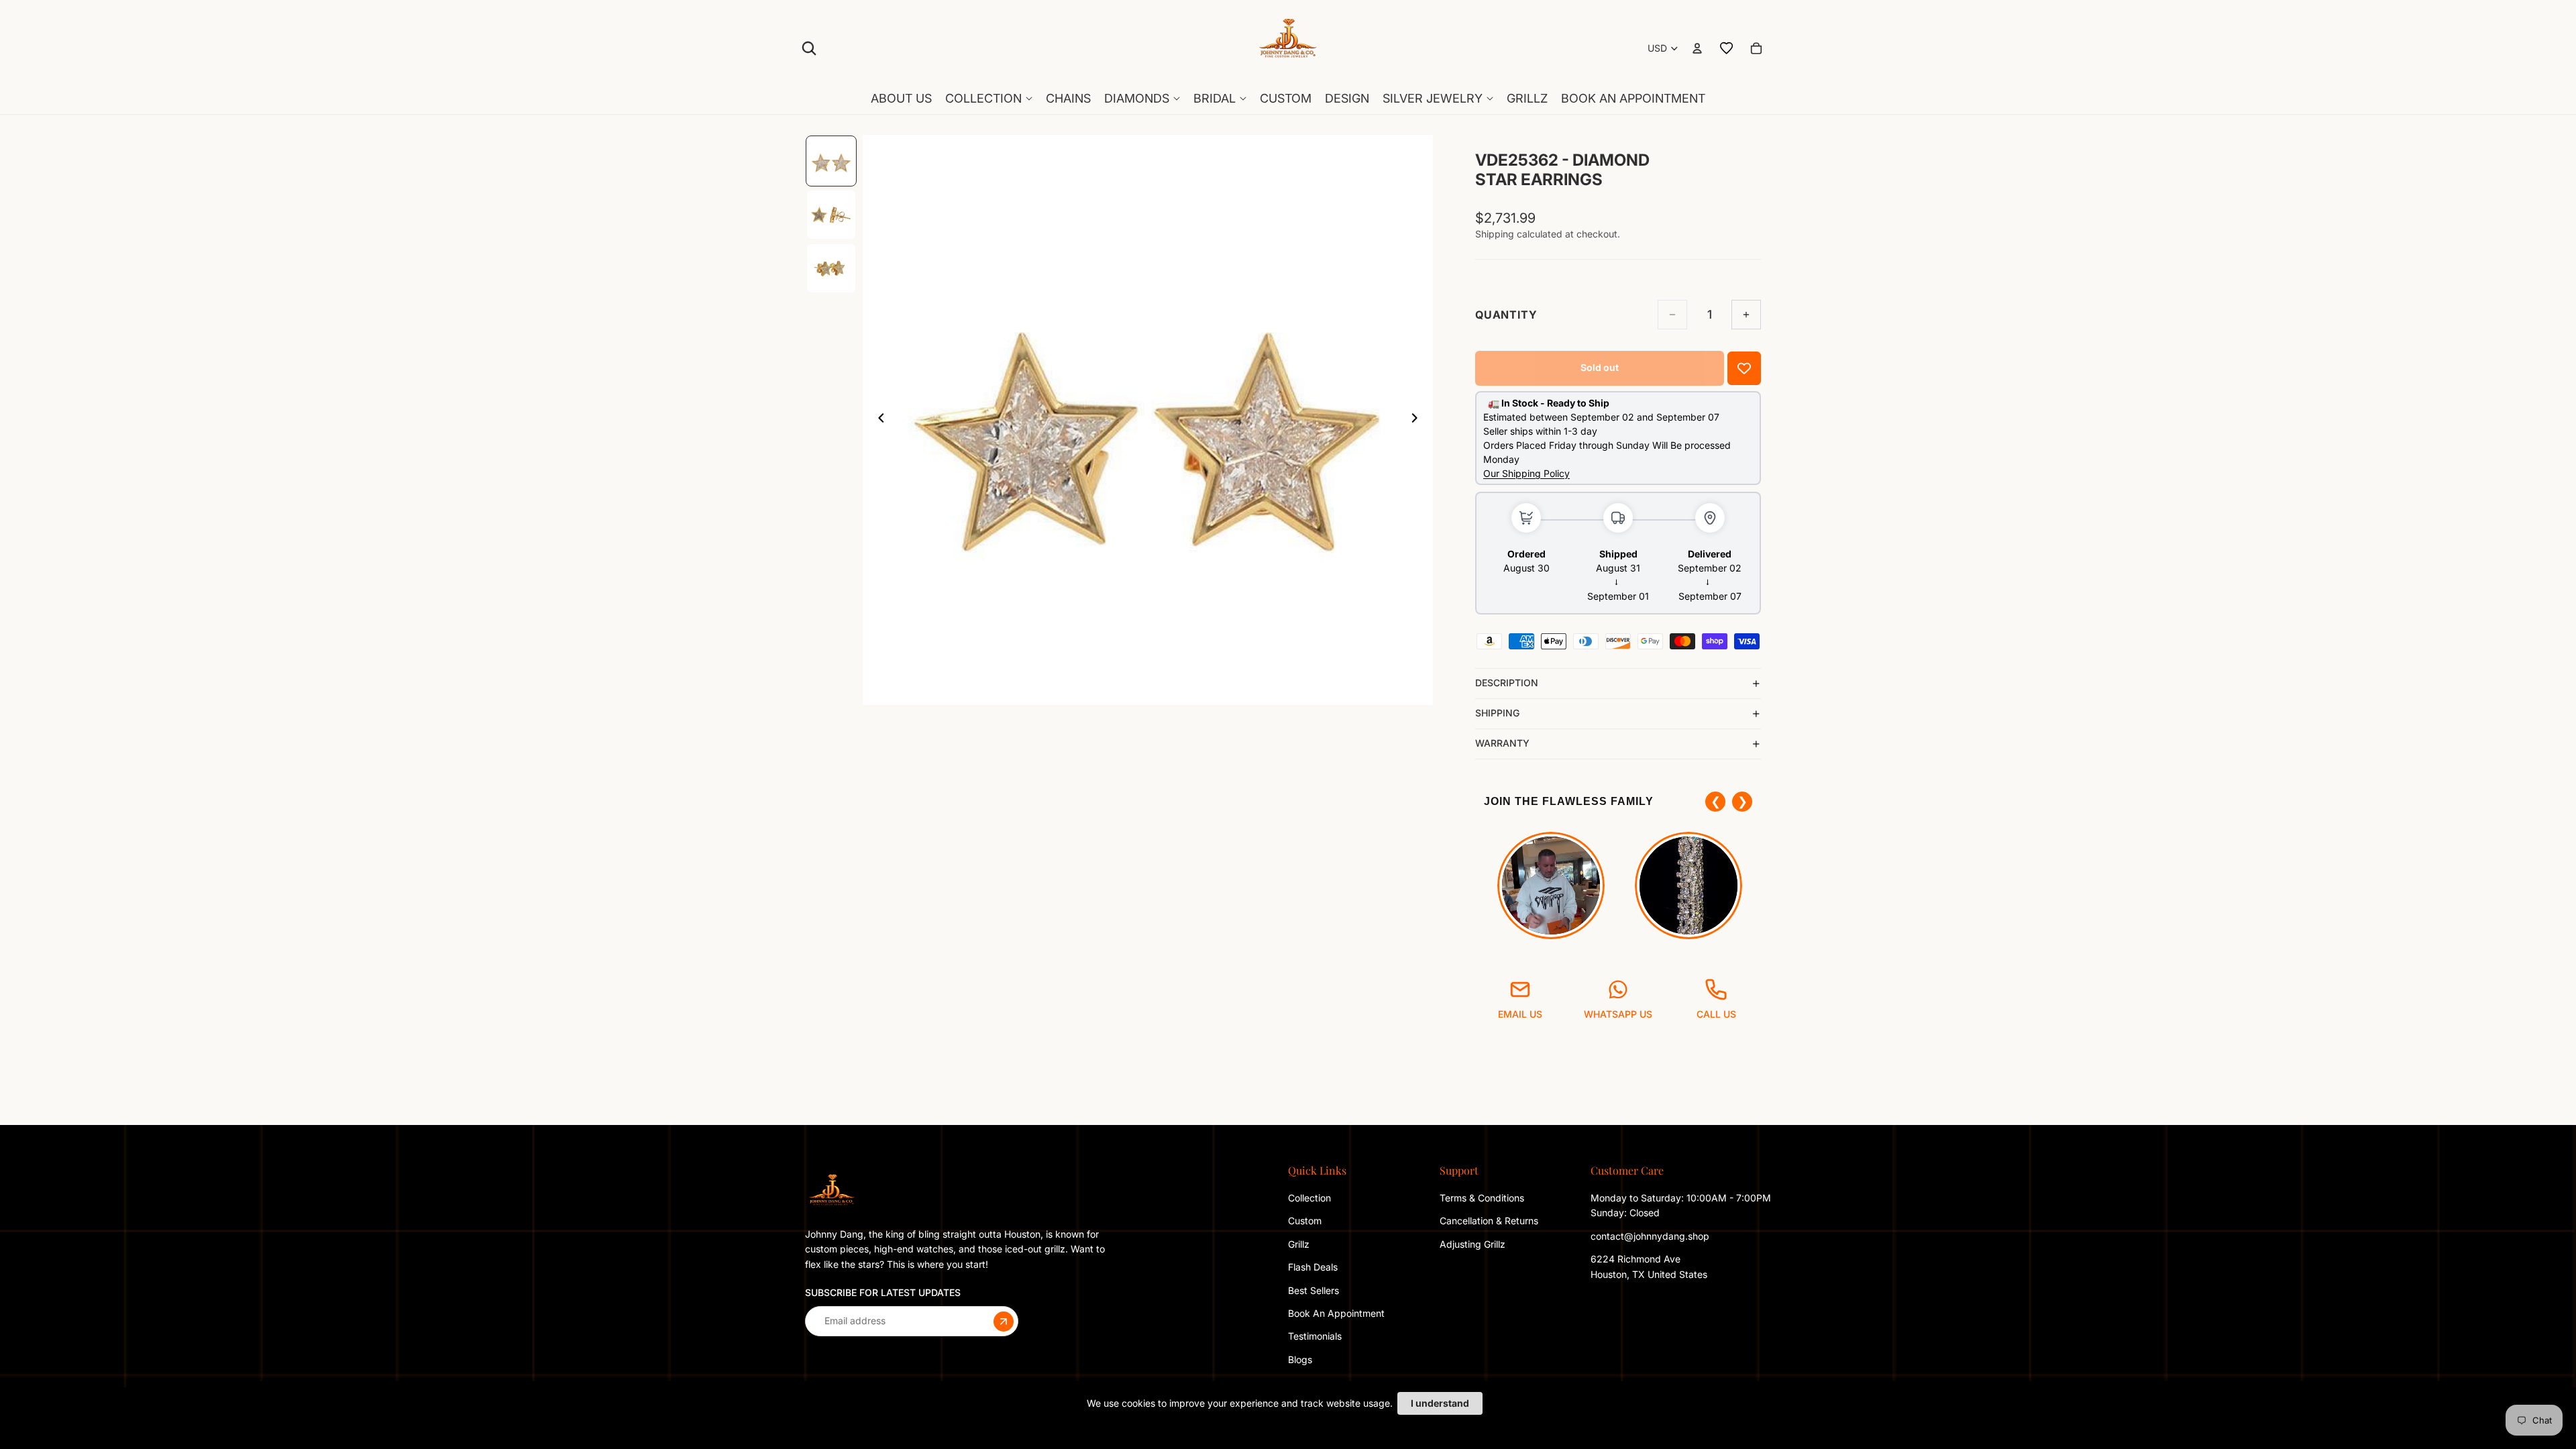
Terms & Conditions (1482, 1198)
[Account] (1697, 48)
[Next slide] (1418, 420)
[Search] (809, 48)
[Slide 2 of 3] (831, 215)
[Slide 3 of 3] (831, 268)
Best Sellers (1313, 1290)
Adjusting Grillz (1474, 1244)
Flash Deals (1313, 1267)
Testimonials (1315, 1336)
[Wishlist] (1727, 48)
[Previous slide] (877, 420)
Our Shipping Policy (1526, 473)
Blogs (1300, 1359)
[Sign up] (1004, 1321)
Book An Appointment (1336, 1313)
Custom (1305, 1221)
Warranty (1502, 743)
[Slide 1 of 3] (831, 161)
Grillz (1299, 1244)
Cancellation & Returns (1489, 1221)
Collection (1309, 1198)
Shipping (1497, 713)
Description (1507, 683)
